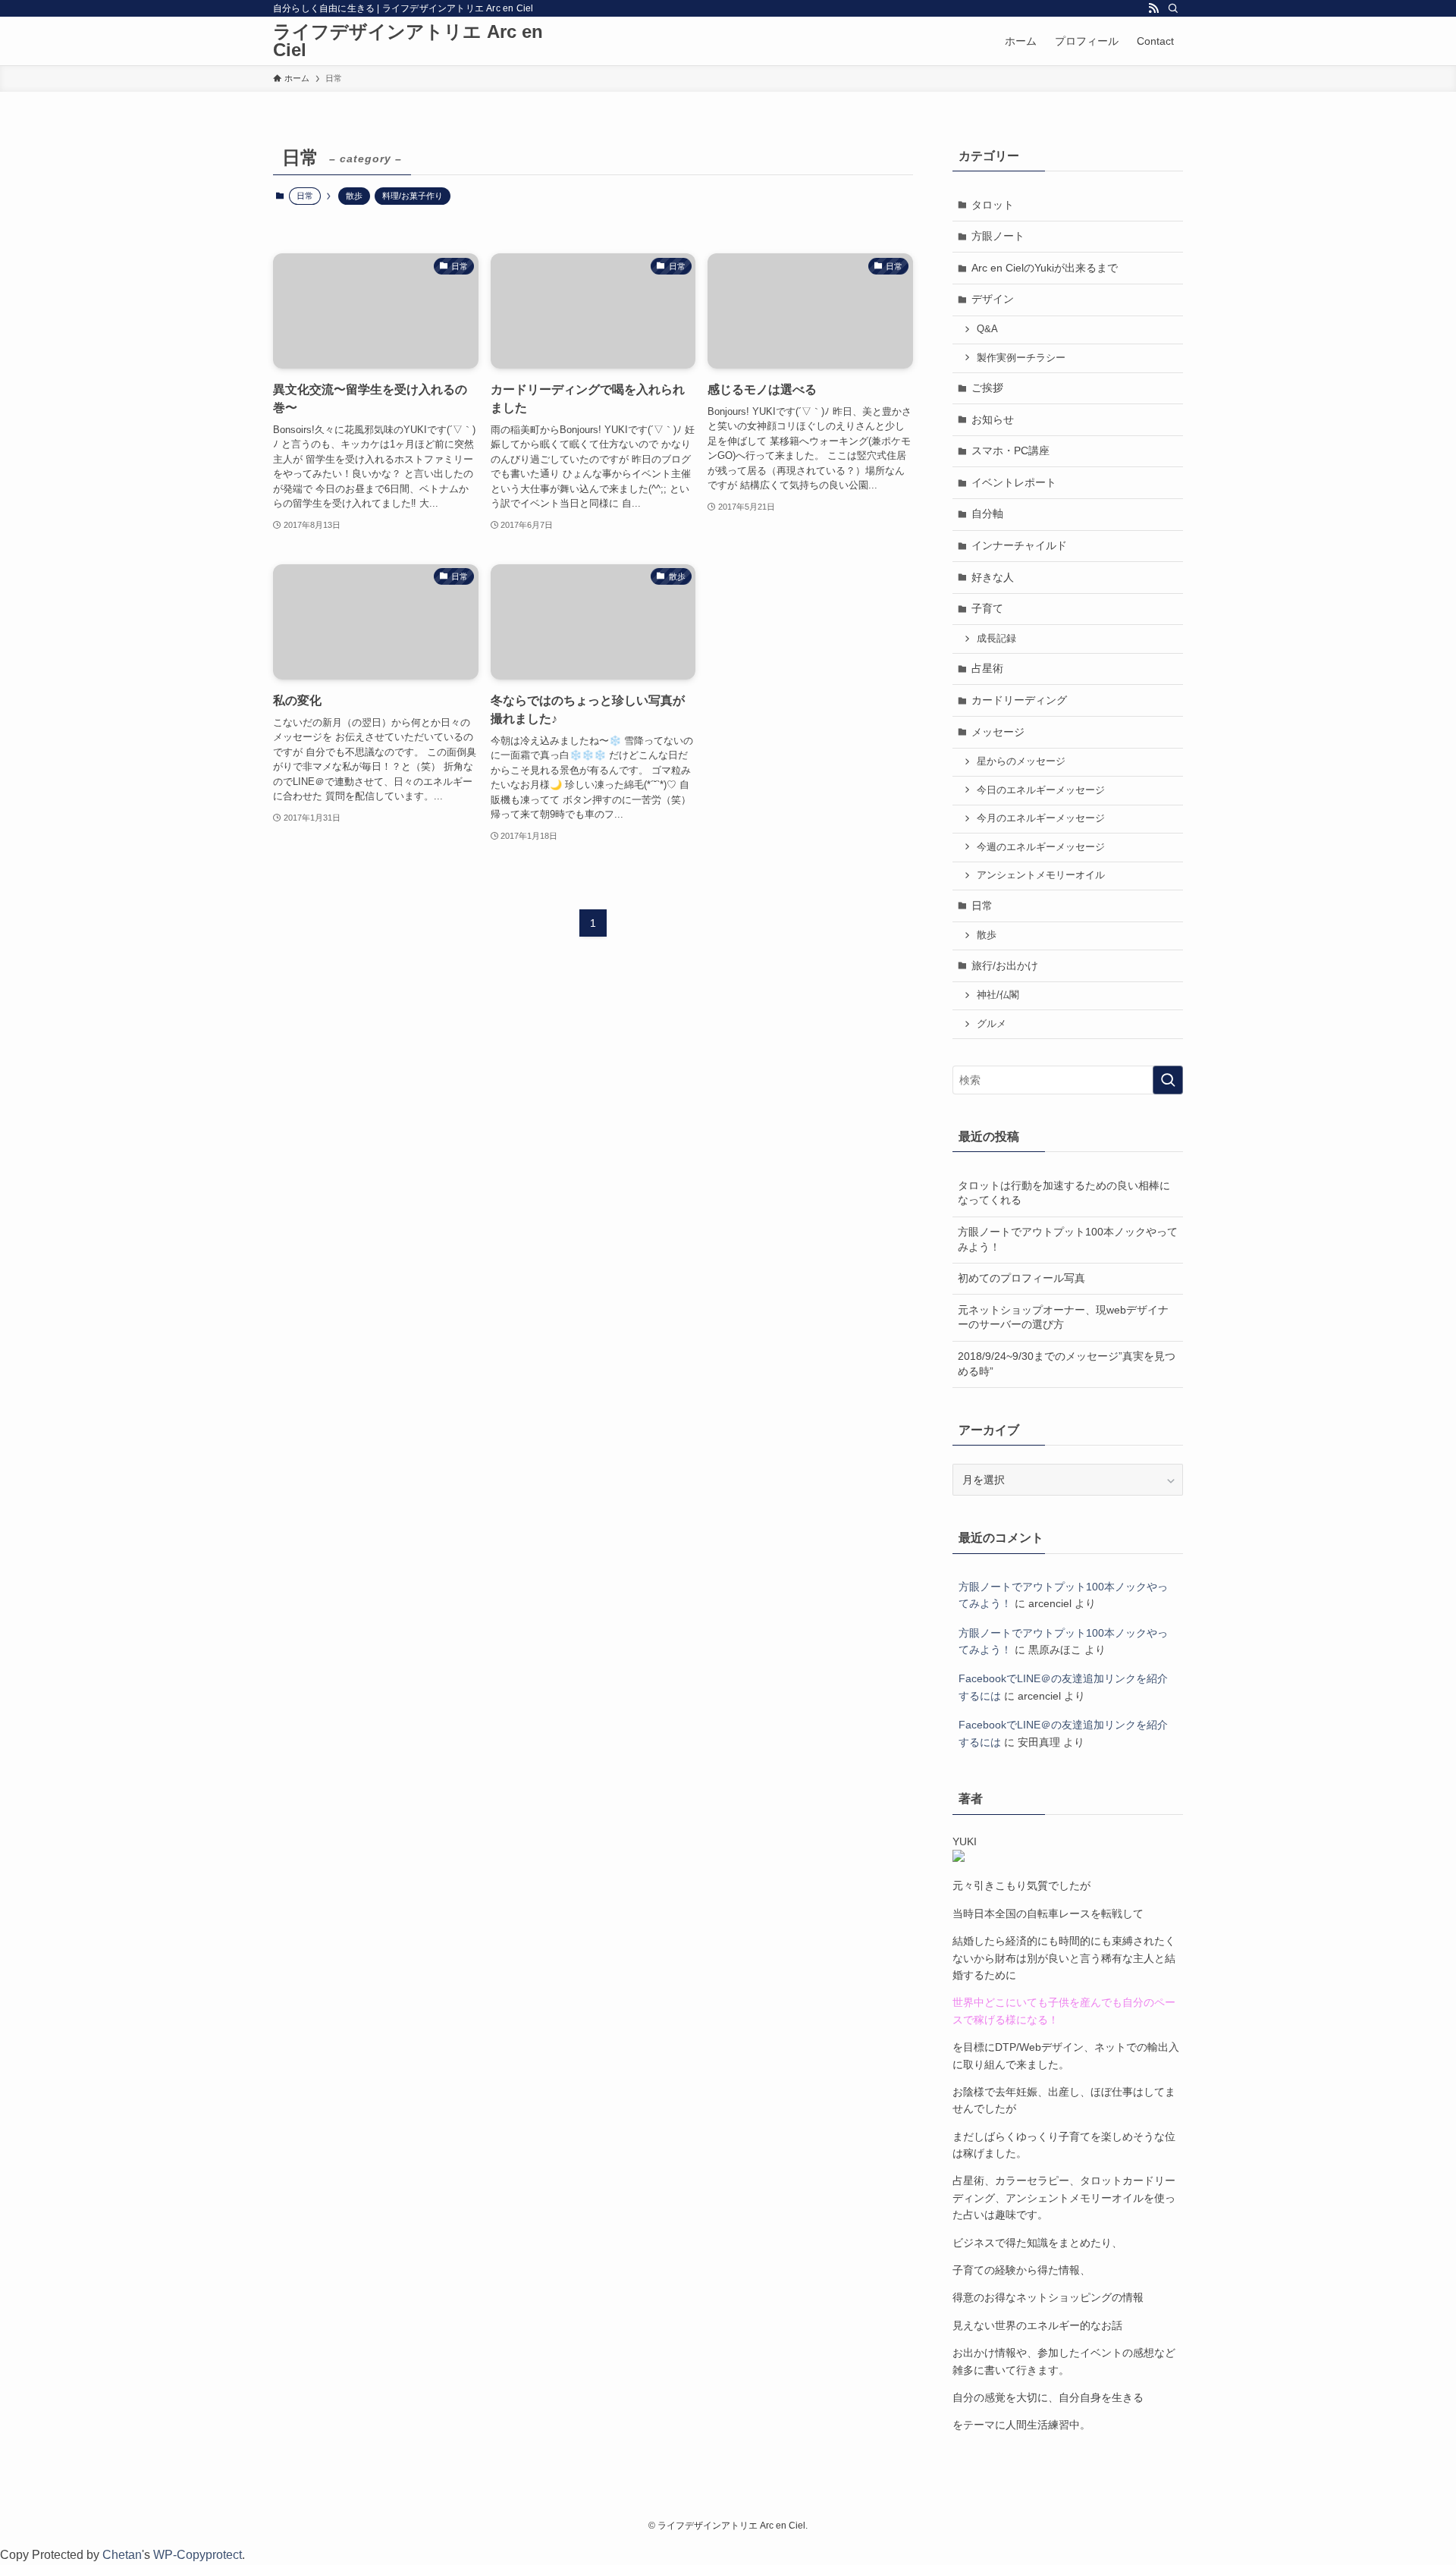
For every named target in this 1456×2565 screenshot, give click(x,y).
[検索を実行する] (1168, 1080)
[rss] (1153, 8)
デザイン (993, 299)
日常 (982, 906)
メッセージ (998, 732)
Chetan (122, 2555)
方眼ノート (998, 236)
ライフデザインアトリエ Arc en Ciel (408, 41)
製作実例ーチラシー (1021, 358)
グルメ (992, 1024)
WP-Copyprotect (198, 2555)
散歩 (354, 196)
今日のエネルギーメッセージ (1041, 790)
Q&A (987, 329)
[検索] (1173, 8)
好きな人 (993, 577)
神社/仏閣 (998, 995)
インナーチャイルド (1019, 545)
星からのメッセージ (1021, 761)
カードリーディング (1019, 700)
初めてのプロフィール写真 (1021, 1278)
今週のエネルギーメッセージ (1041, 847)
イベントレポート (1014, 482)
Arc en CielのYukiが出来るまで (1045, 268)
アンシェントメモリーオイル (1041, 875)
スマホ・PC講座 (1010, 451)
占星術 (987, 668)
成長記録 (996, 639)
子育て (987, 608)
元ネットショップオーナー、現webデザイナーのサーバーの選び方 (1063, 1317)
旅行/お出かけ (1005, 965)
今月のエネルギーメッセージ (1041, 818)
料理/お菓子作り (413, 196)
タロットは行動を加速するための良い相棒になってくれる (1064, 1193)
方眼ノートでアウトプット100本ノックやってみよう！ (1068, 1239)
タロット (993, 205)
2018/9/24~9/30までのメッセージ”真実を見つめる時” (1067, 1364)
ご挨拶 (987, 388)
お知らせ (993, 419)
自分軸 (987, 513)
